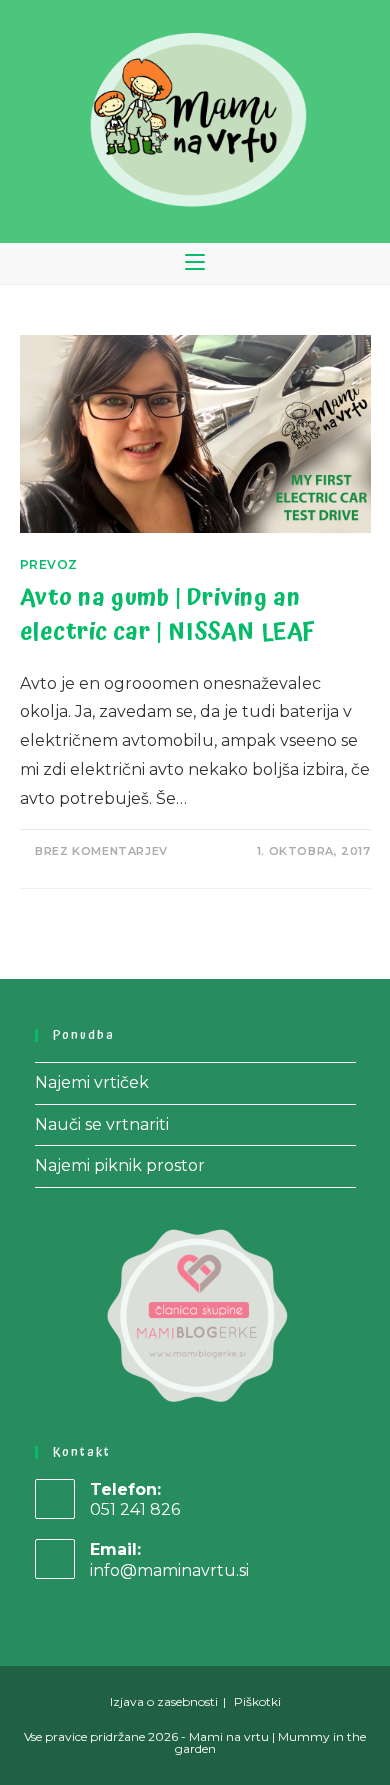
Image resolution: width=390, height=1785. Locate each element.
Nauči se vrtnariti (102, 1124)
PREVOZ (49, 564)
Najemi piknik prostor (120, 1165)
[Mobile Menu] (195, 263)
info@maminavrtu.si (169, 1570)
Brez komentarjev (101, 851)
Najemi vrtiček (92, 1082)
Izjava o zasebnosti (164, 1701)
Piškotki (257, 1701)
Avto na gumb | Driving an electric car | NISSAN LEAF (168, 615)
